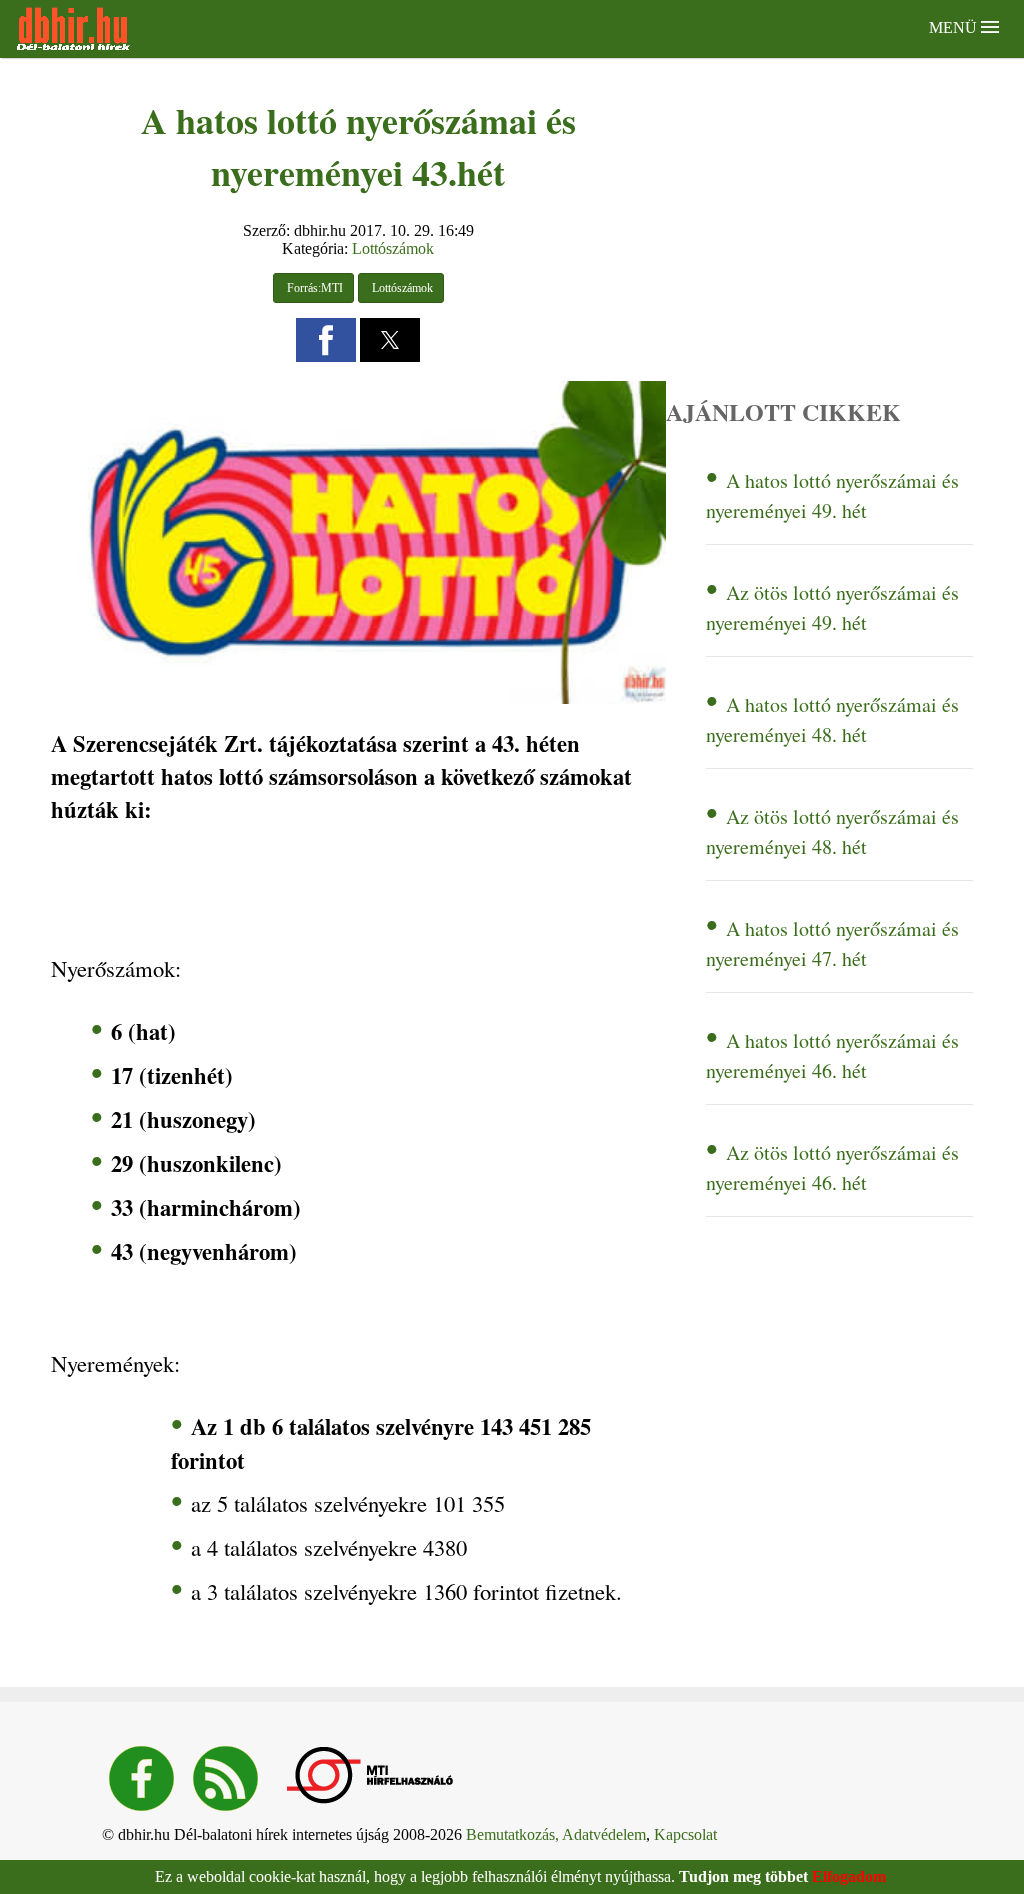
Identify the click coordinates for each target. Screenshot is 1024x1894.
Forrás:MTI (313, 288)
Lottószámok (393, 248)
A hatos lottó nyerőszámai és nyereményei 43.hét (358, 146)
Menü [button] (955, 27)
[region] (256, 889)
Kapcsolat (685, 1834)
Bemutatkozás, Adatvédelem (556, 1834)
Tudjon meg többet (743, 1876)
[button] (326, 340)
